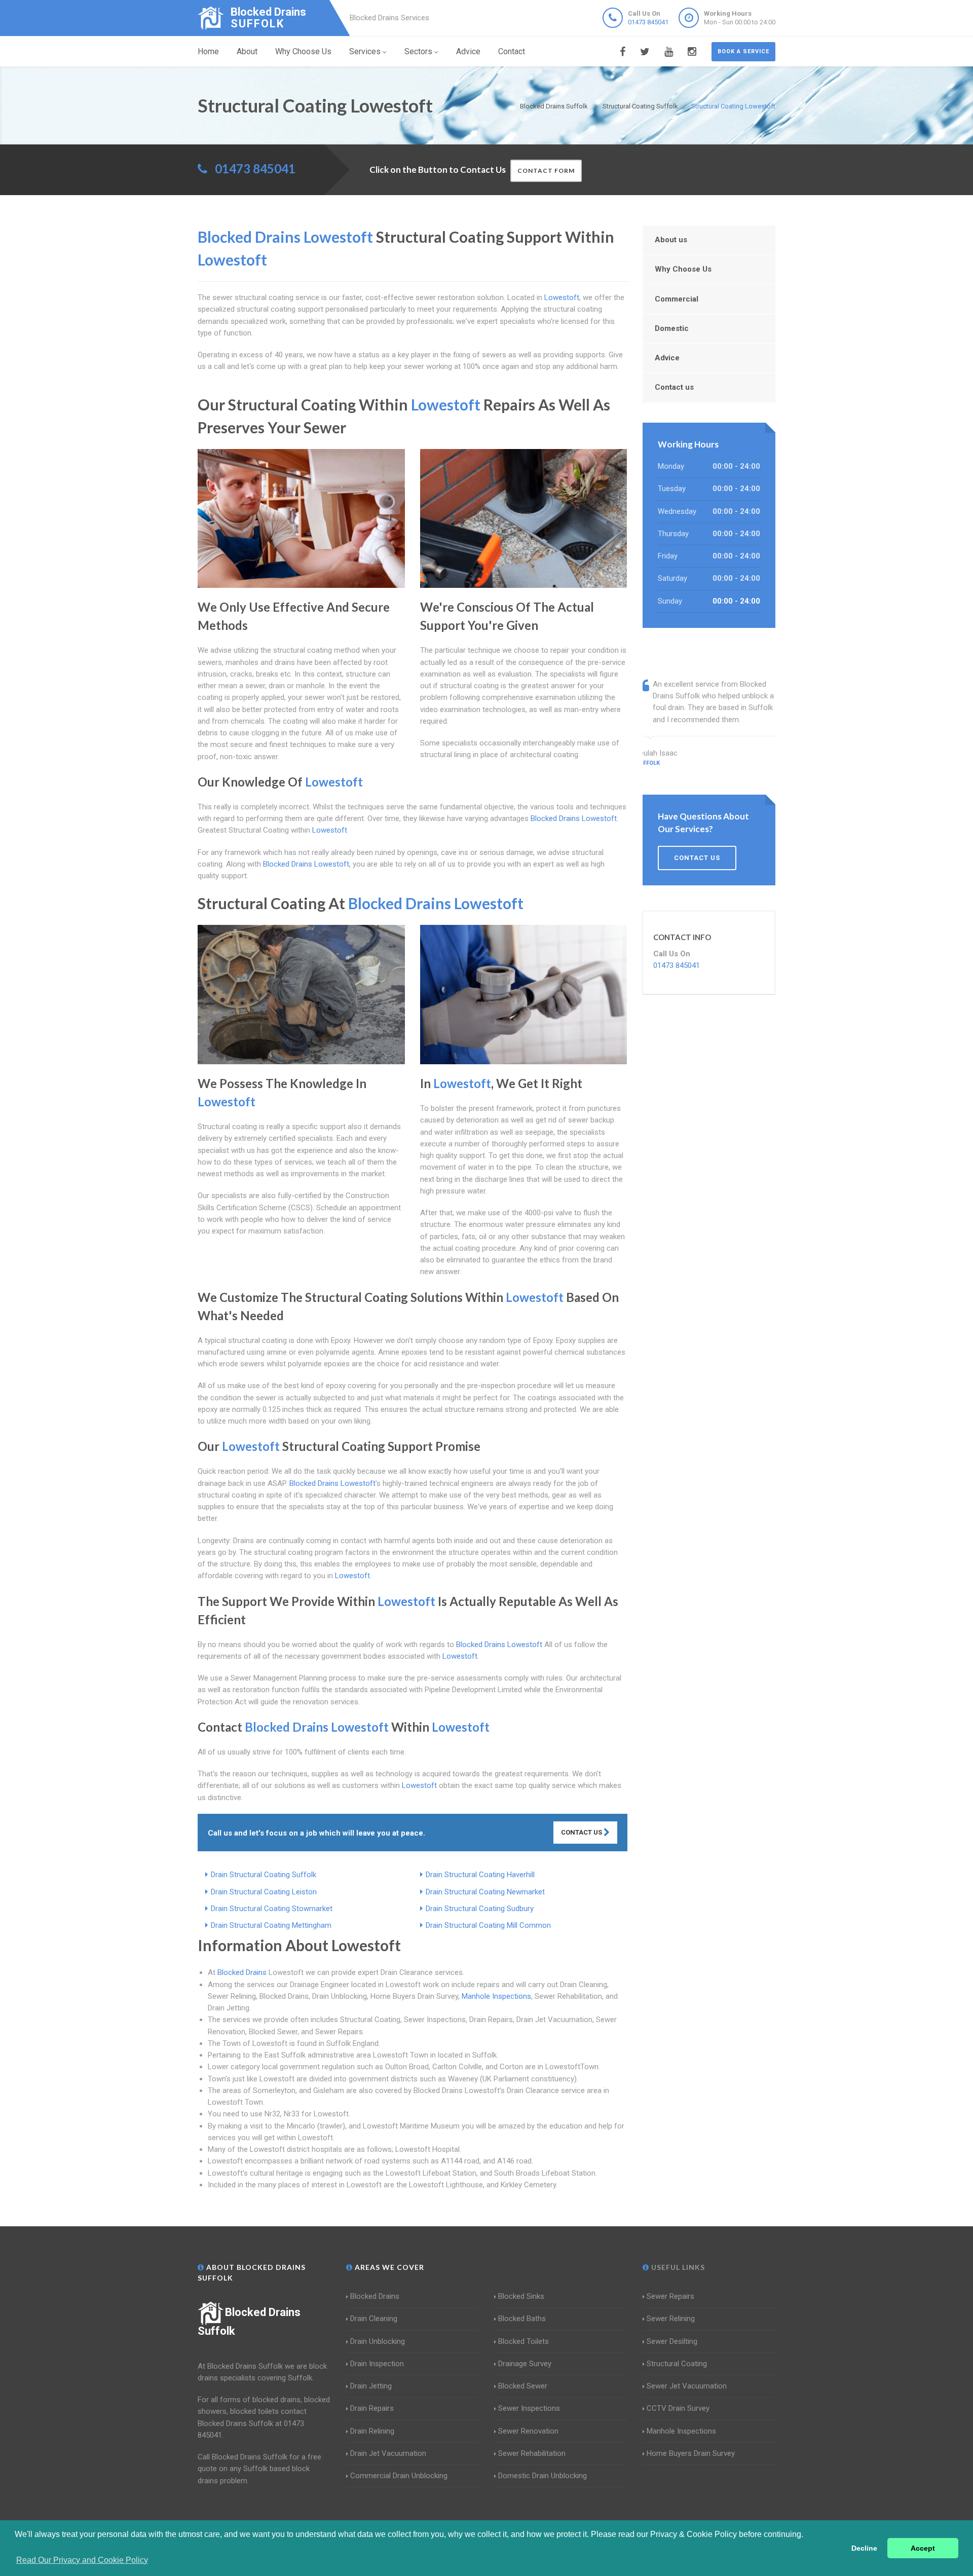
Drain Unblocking (378, 2341)
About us (671, 240)
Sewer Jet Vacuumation (687, 2386)
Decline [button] (864, 2548)
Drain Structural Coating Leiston (264, 1892)
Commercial (677, 299)
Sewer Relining (671, 2319)
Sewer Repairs (670, 2296)
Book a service (743, 51)
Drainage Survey (525, 2364)
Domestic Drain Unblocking (542, 2476)
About (247, 51)
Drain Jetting (371, 2386)
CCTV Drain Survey (678, 2408)
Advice (468, 51)
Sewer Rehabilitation (532, 2453)
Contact (512, 51)
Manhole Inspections (496, 1996)
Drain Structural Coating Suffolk (264, 1875)
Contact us (674, 387)
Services (365, 51)
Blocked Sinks (521, 2296)
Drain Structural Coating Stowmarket (272, 1909)
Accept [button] (923, 2548)
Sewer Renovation (528, 2431)
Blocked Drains (242, 1972)
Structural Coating (677, 2364)
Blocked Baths (522, 2319)
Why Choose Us (303, 51)
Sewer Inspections (529, 2408)
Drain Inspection (377, 2364)
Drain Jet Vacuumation (388, 2453)
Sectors (418, 51)
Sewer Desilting (672, 2341)
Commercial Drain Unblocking (399, 2476)
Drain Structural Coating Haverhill (480, 1875)
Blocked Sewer (523, 2386)
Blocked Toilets (523, 2341)
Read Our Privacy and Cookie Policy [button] (82, 2560)
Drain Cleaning (374, 2319)
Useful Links (677, 2267)
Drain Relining (372, 2431)
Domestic (672, 328)
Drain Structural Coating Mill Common (488, 1925)
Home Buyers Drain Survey (691, 2453)
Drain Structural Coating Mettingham (271, 1925)
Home (208, 51)
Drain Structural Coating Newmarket (485, 1892)
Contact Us (582, 1832)
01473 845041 (648, 22)
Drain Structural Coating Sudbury (480, 1909)
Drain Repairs (372, 2408)
